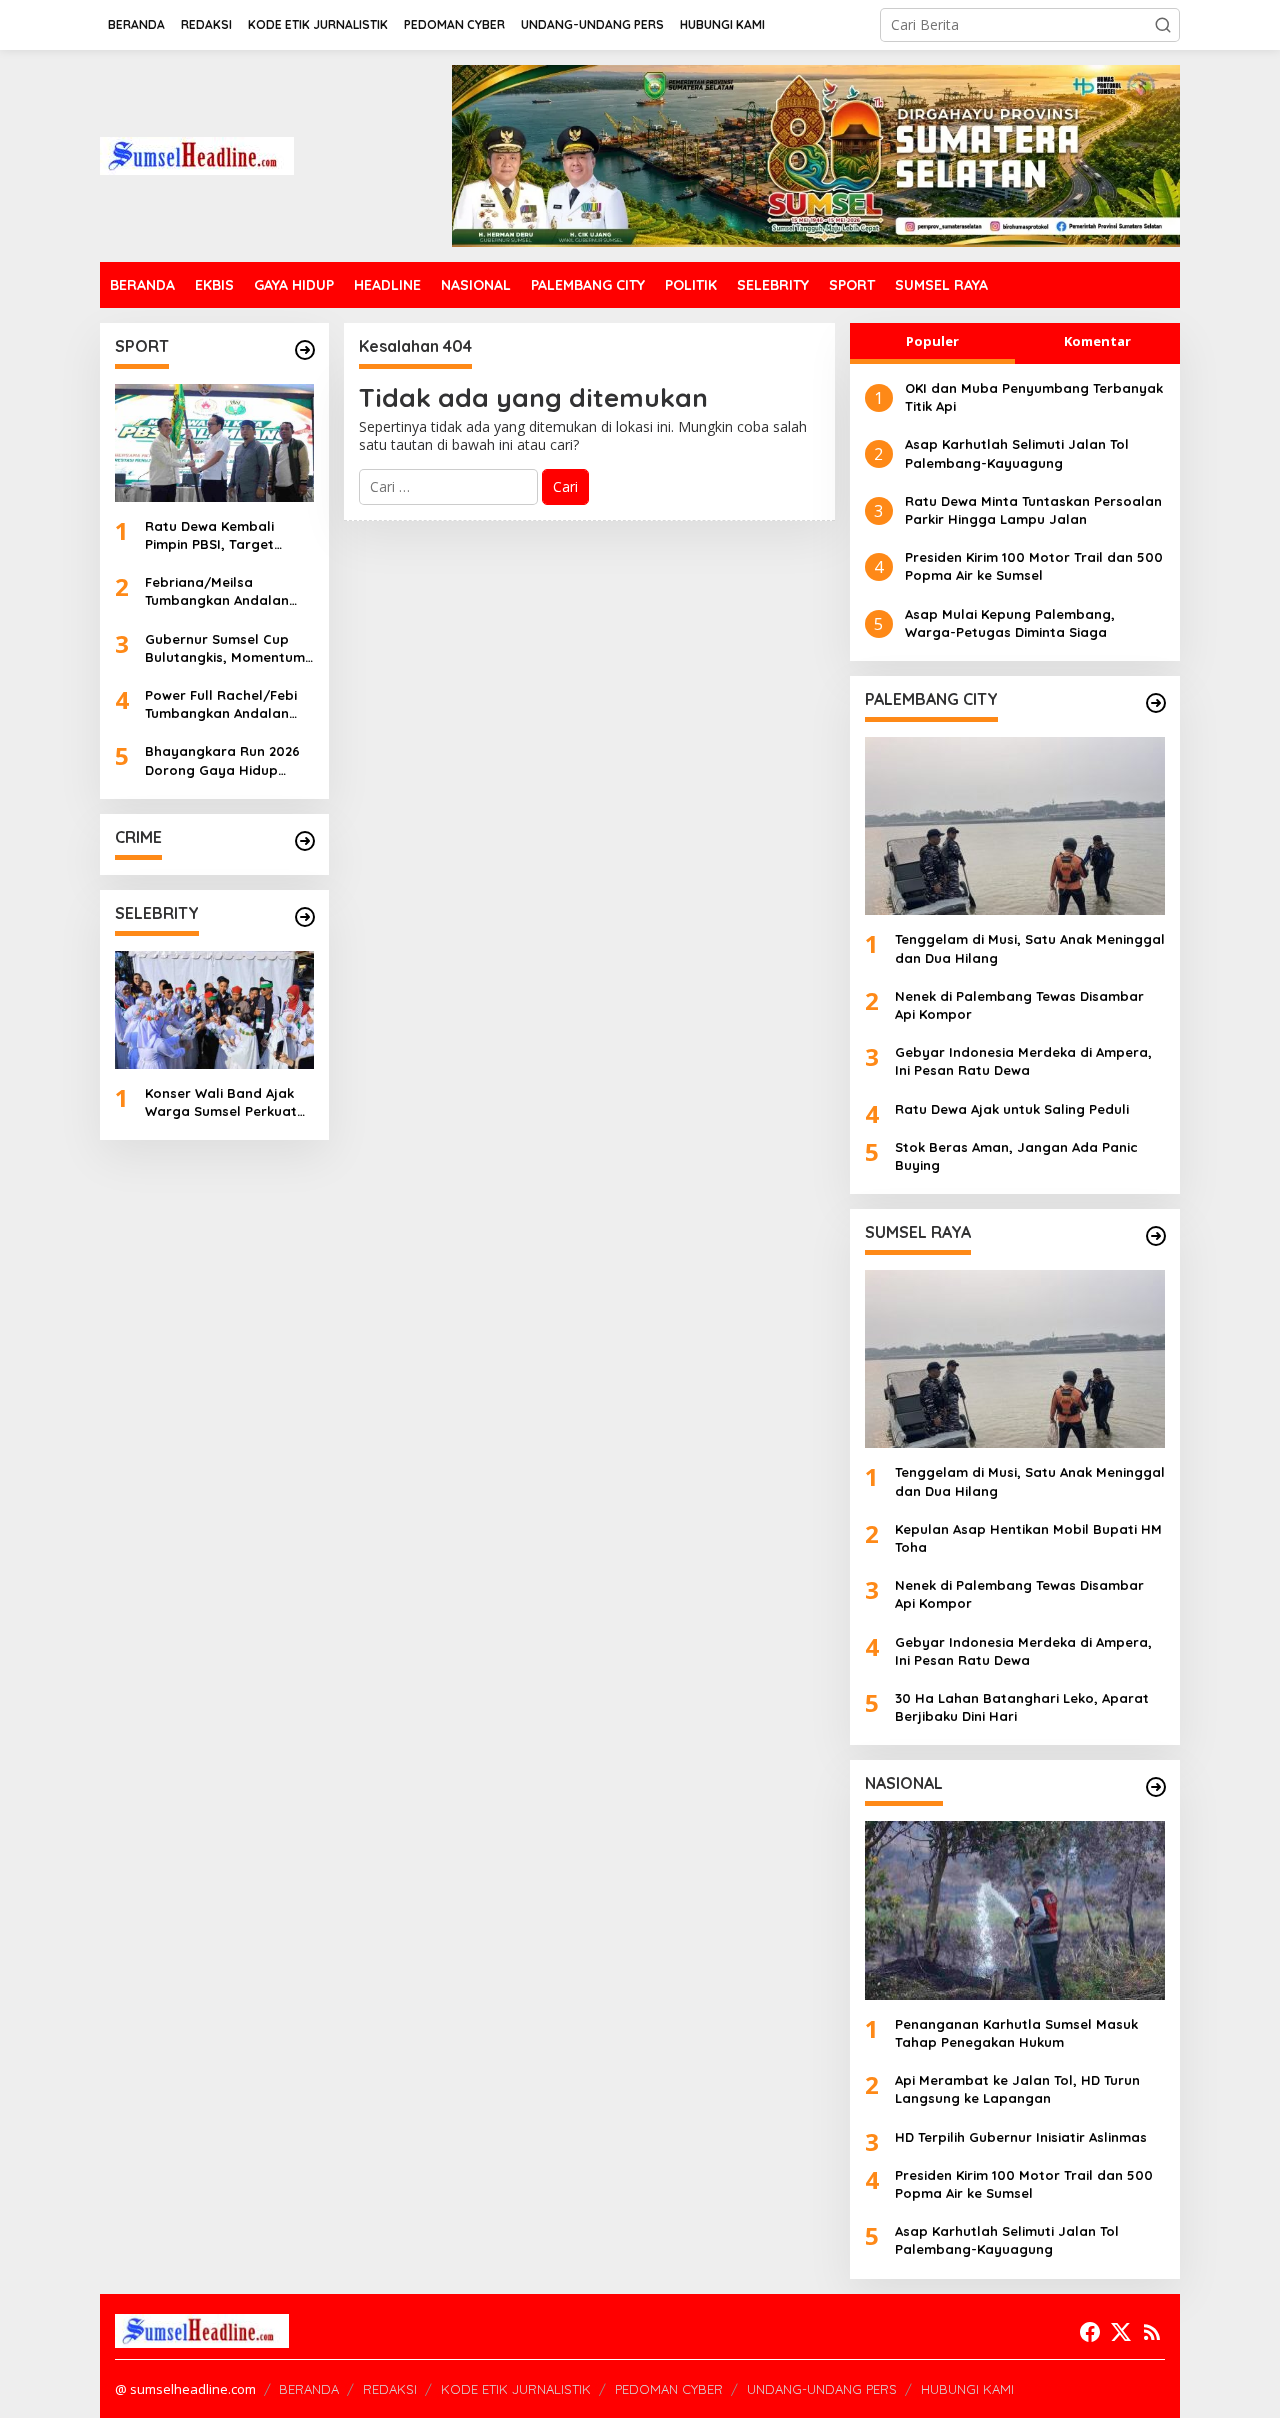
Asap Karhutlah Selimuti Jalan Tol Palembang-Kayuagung (1017, 453)
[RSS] (1152, 2332)
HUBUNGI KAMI (967, 2389)
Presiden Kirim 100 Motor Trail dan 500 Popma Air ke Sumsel (1034, 566)
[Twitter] (1121, 2332)
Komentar (1097, 341)
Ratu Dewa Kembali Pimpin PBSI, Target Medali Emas (209, 535)
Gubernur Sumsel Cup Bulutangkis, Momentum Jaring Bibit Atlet (225, 648)
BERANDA (309, 2389)
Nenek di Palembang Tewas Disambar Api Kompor (1019, 1005)
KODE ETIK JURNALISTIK (516, 2389)
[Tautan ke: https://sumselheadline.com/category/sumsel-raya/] (1156, 1236)
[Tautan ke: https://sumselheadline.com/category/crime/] (305, 841)
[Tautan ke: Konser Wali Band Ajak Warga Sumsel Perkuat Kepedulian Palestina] (214, 1010)
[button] (1163, 25)
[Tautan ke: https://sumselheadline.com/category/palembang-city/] (1156, 703)
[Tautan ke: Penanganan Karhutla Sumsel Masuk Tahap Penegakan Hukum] (1015, 1910)
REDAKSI (390, 2389)
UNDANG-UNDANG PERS (822, 2389)
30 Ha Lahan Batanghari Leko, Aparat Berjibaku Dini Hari (1022, 1707)
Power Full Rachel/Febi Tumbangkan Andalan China (221, 704)
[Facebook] (1090, 2332)
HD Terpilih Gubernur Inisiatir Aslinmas (1021, 2137)
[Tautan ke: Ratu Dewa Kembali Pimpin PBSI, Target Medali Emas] (214, 443)
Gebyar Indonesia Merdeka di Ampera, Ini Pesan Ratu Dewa (1023, 1061)
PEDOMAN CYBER (669, 2389)
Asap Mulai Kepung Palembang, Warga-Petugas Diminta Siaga (1010, 623)
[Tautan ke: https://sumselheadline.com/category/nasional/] (1156, 1787)
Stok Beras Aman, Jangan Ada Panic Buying (1016, 1156)
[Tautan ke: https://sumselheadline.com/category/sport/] (305, 350)
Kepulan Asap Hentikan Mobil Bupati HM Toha (1028, 1538)
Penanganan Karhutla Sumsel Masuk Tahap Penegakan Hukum (1016, 2033)
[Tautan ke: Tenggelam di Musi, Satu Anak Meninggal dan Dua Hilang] (1015, 826)
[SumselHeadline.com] (197, 154)
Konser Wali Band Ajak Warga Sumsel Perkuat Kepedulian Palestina (221, 1102)
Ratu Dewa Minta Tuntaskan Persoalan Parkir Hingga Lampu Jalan (1033, 510)
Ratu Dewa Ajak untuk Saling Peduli (1012, 1109)
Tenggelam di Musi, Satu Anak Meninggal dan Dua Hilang (1030, 948)
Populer (932, 341)
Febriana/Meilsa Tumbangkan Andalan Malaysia (217, 591)
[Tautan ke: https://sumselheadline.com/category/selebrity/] (305, 917)
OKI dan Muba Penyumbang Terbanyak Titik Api (1034, 397)
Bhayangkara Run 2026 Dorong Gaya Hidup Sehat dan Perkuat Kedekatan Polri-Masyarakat (222, 760)
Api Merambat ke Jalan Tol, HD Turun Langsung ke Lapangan (1017, 2089)
